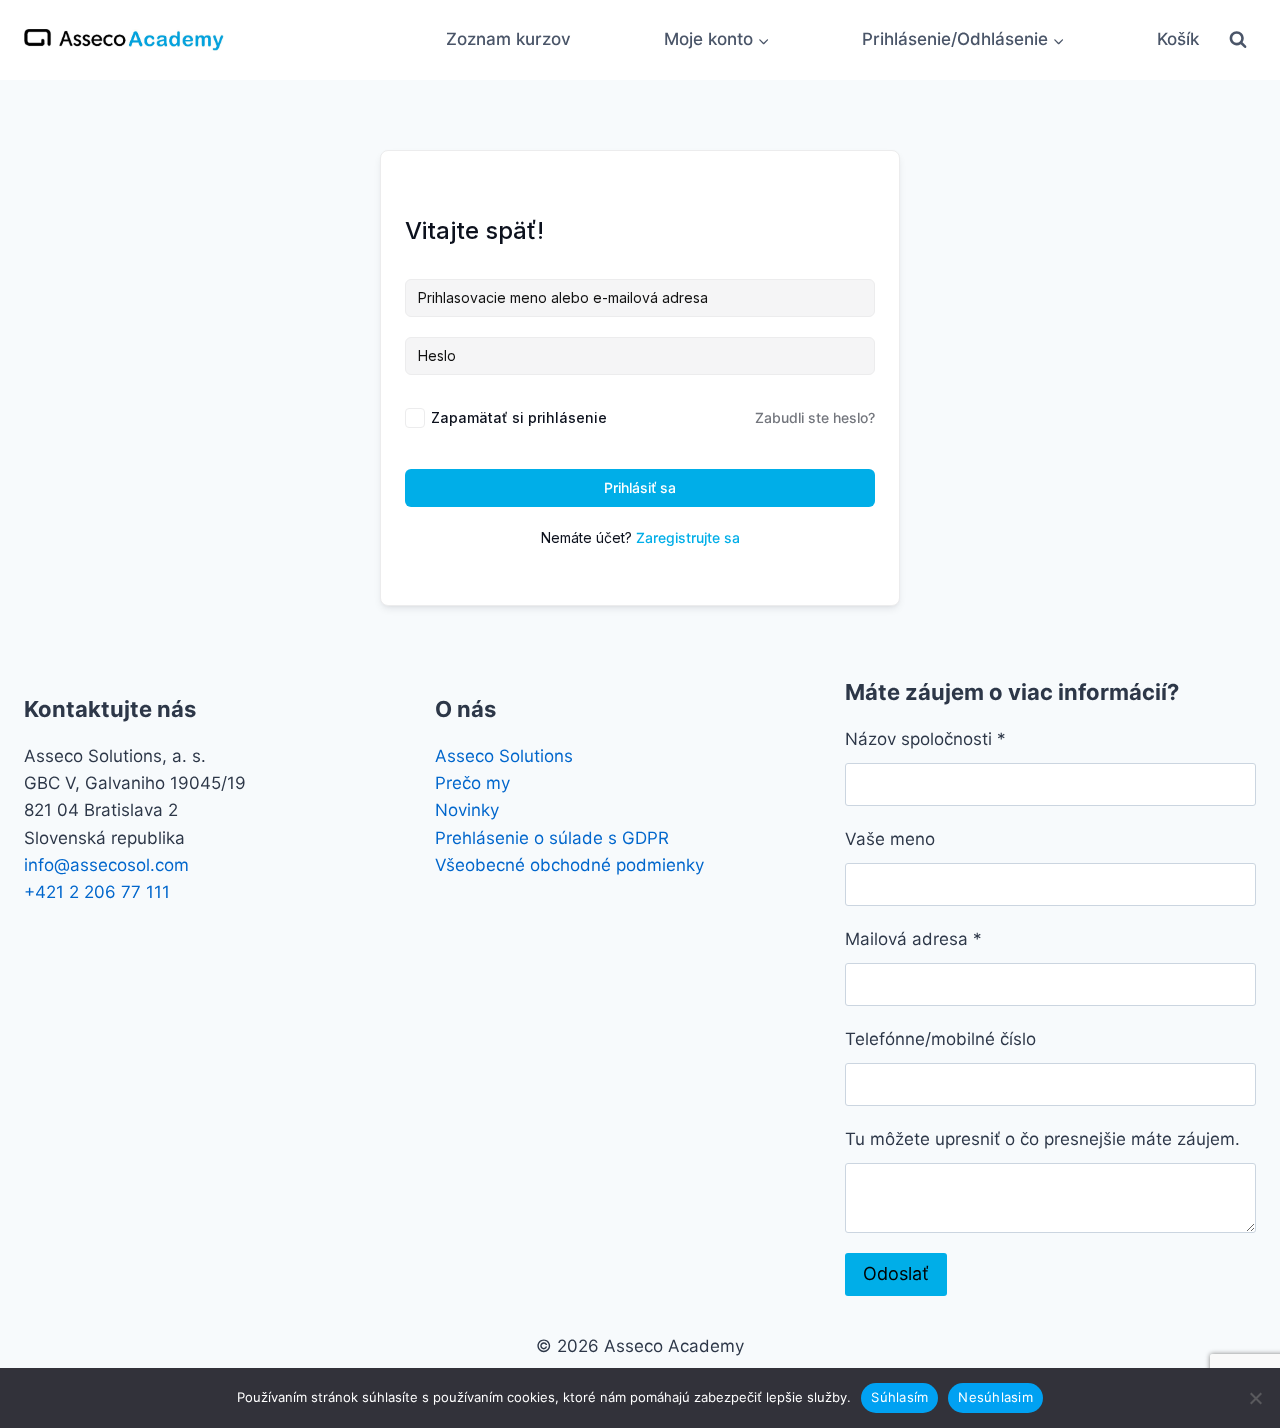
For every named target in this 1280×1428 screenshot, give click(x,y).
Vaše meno (890, 839)
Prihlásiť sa (640, 487)
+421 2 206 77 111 (97, 892)
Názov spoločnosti (925, 739)
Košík (1178, 39)
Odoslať (896, 1273)
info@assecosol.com (106, 865)
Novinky (467, 810)
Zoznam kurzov (508, 39)
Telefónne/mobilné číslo (940, 1039)
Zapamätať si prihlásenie (519, 417)
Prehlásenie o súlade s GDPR (552, 838)
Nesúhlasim (995, 1397)
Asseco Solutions (504, 756)
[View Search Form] (1238, 40)
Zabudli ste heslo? (815, 417)
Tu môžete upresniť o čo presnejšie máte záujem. (1042, 1139)
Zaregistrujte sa (688, 537)
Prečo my (472, 783)
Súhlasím (899, 1397)
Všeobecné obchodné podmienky (569, 865)
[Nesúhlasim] (1255, 1398)
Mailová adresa (913, 939)
